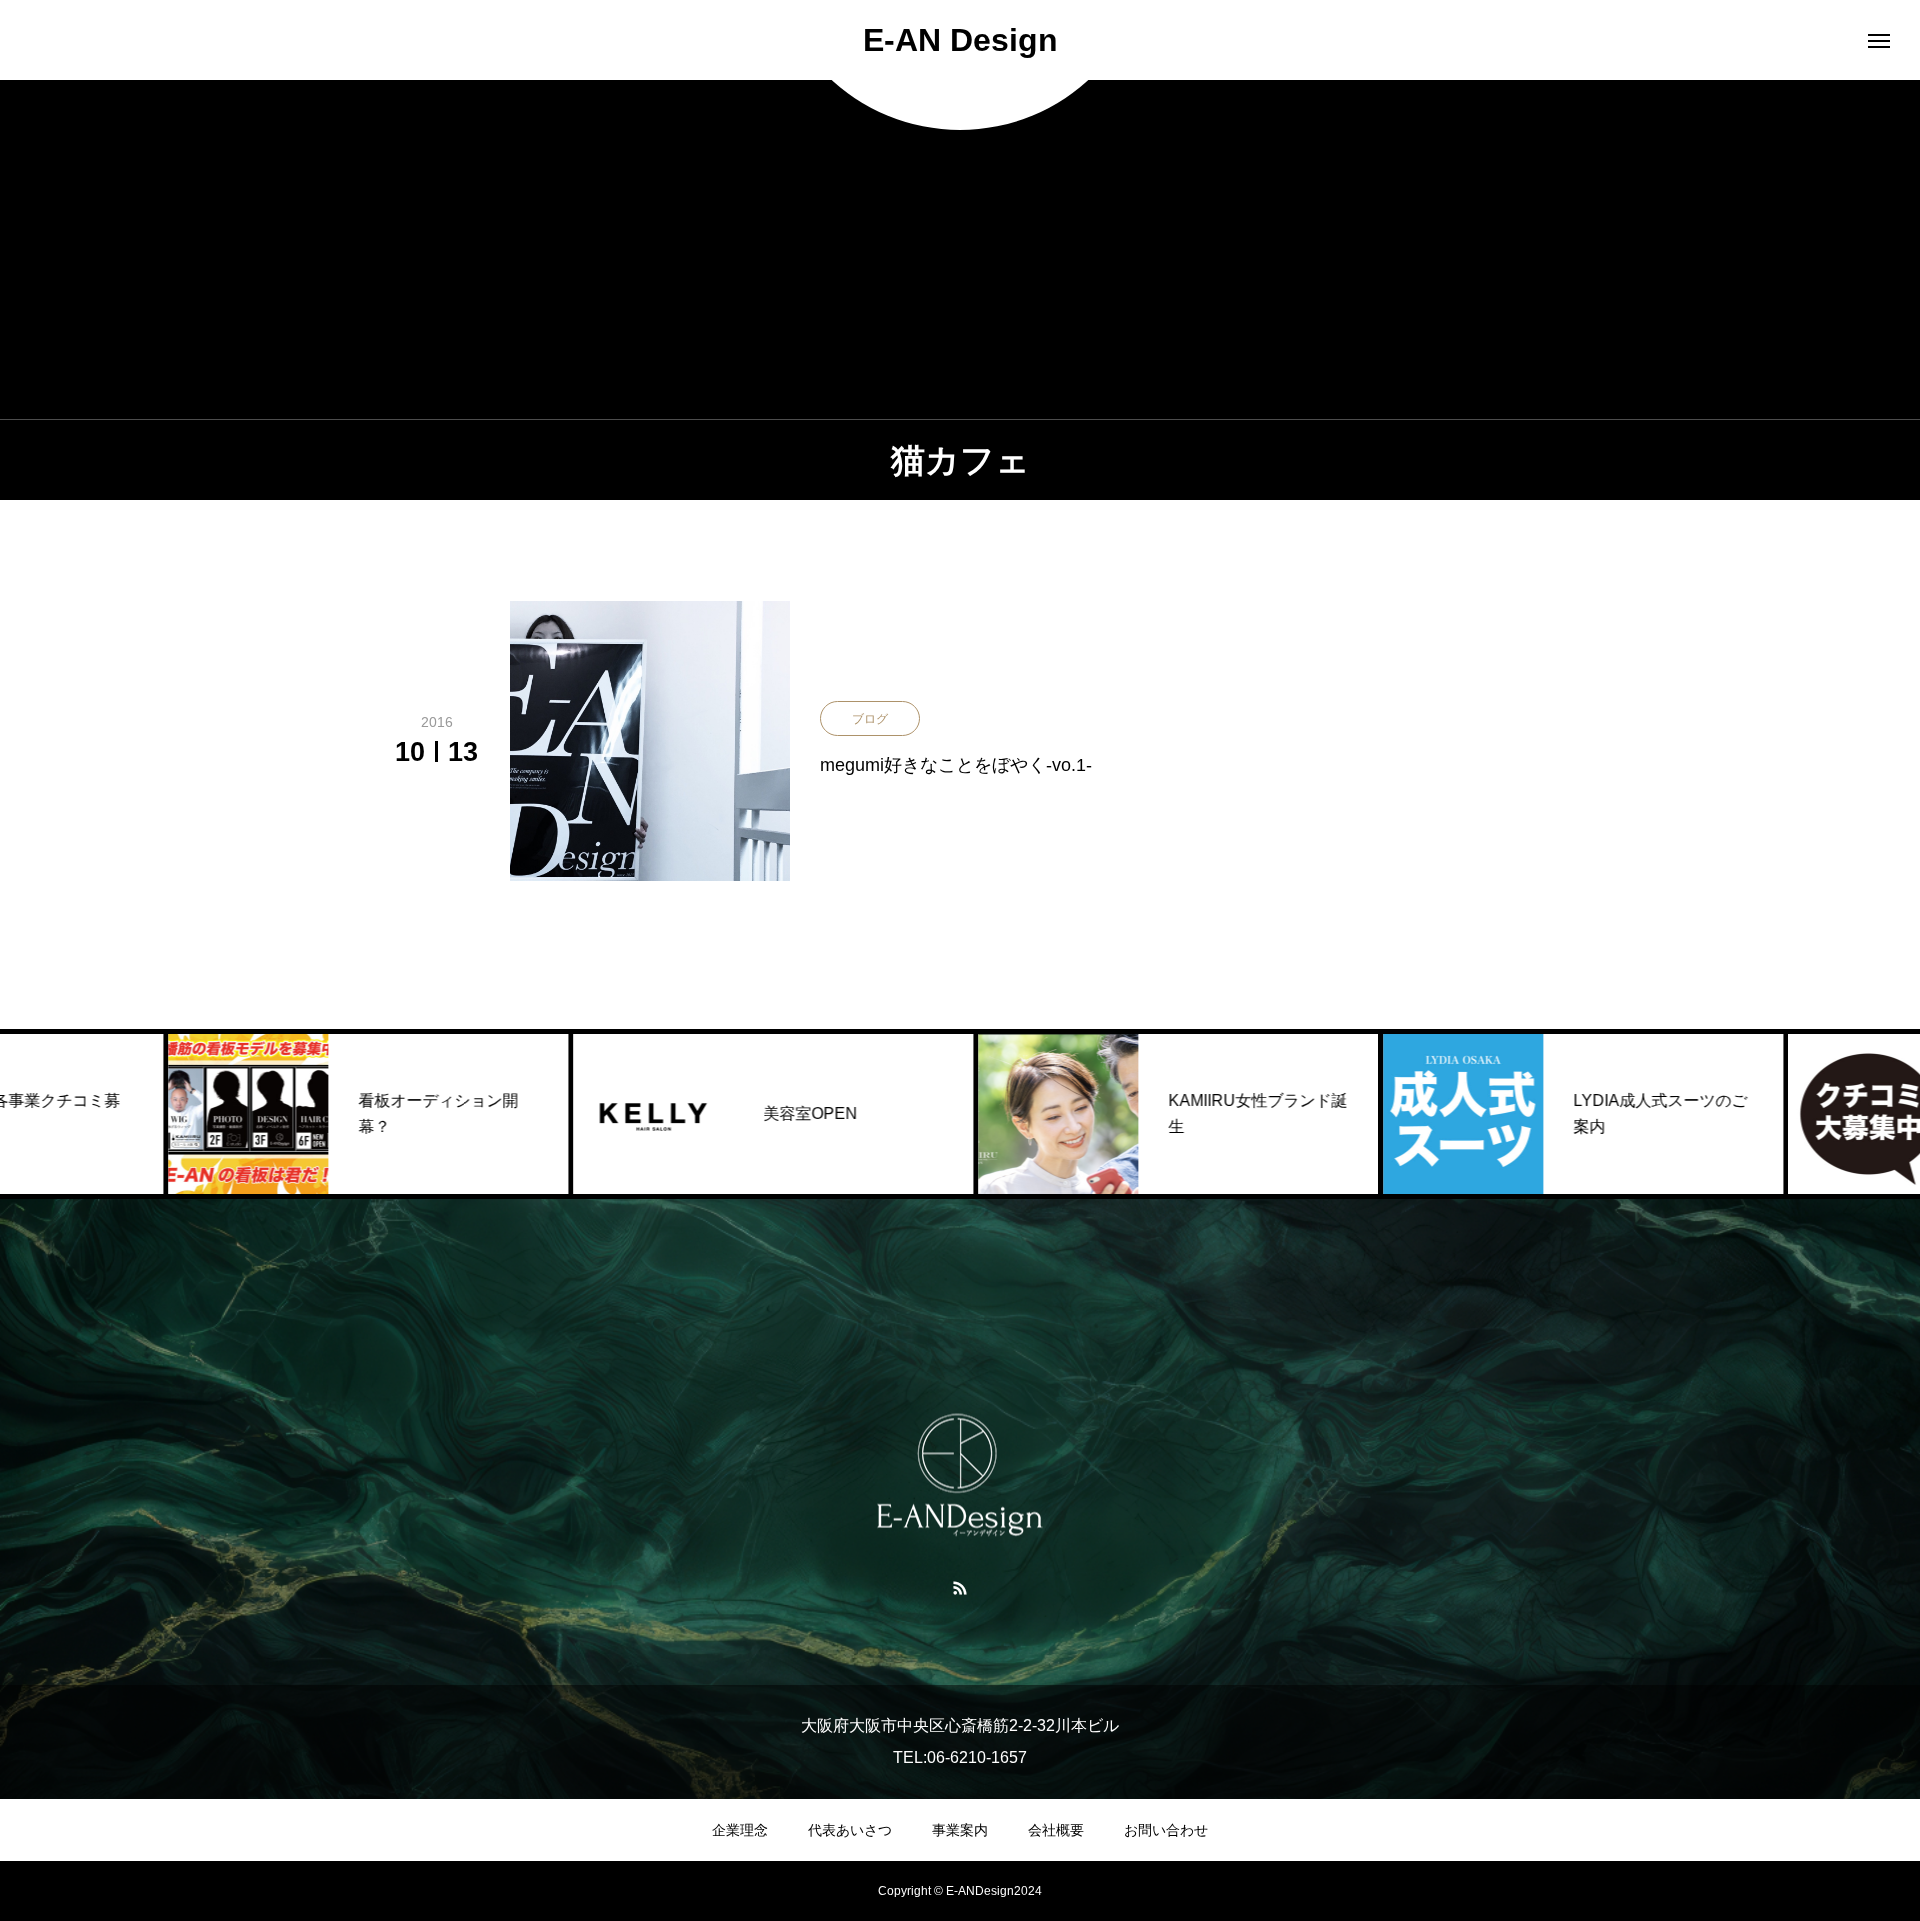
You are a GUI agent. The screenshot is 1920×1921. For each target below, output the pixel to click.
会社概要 (1056, 1830)
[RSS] (960, 1587)
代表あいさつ (850, 1830)
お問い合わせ (1166, 1830)
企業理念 (740, 1830)
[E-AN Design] (960, 1475)
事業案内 (960, 1830)
